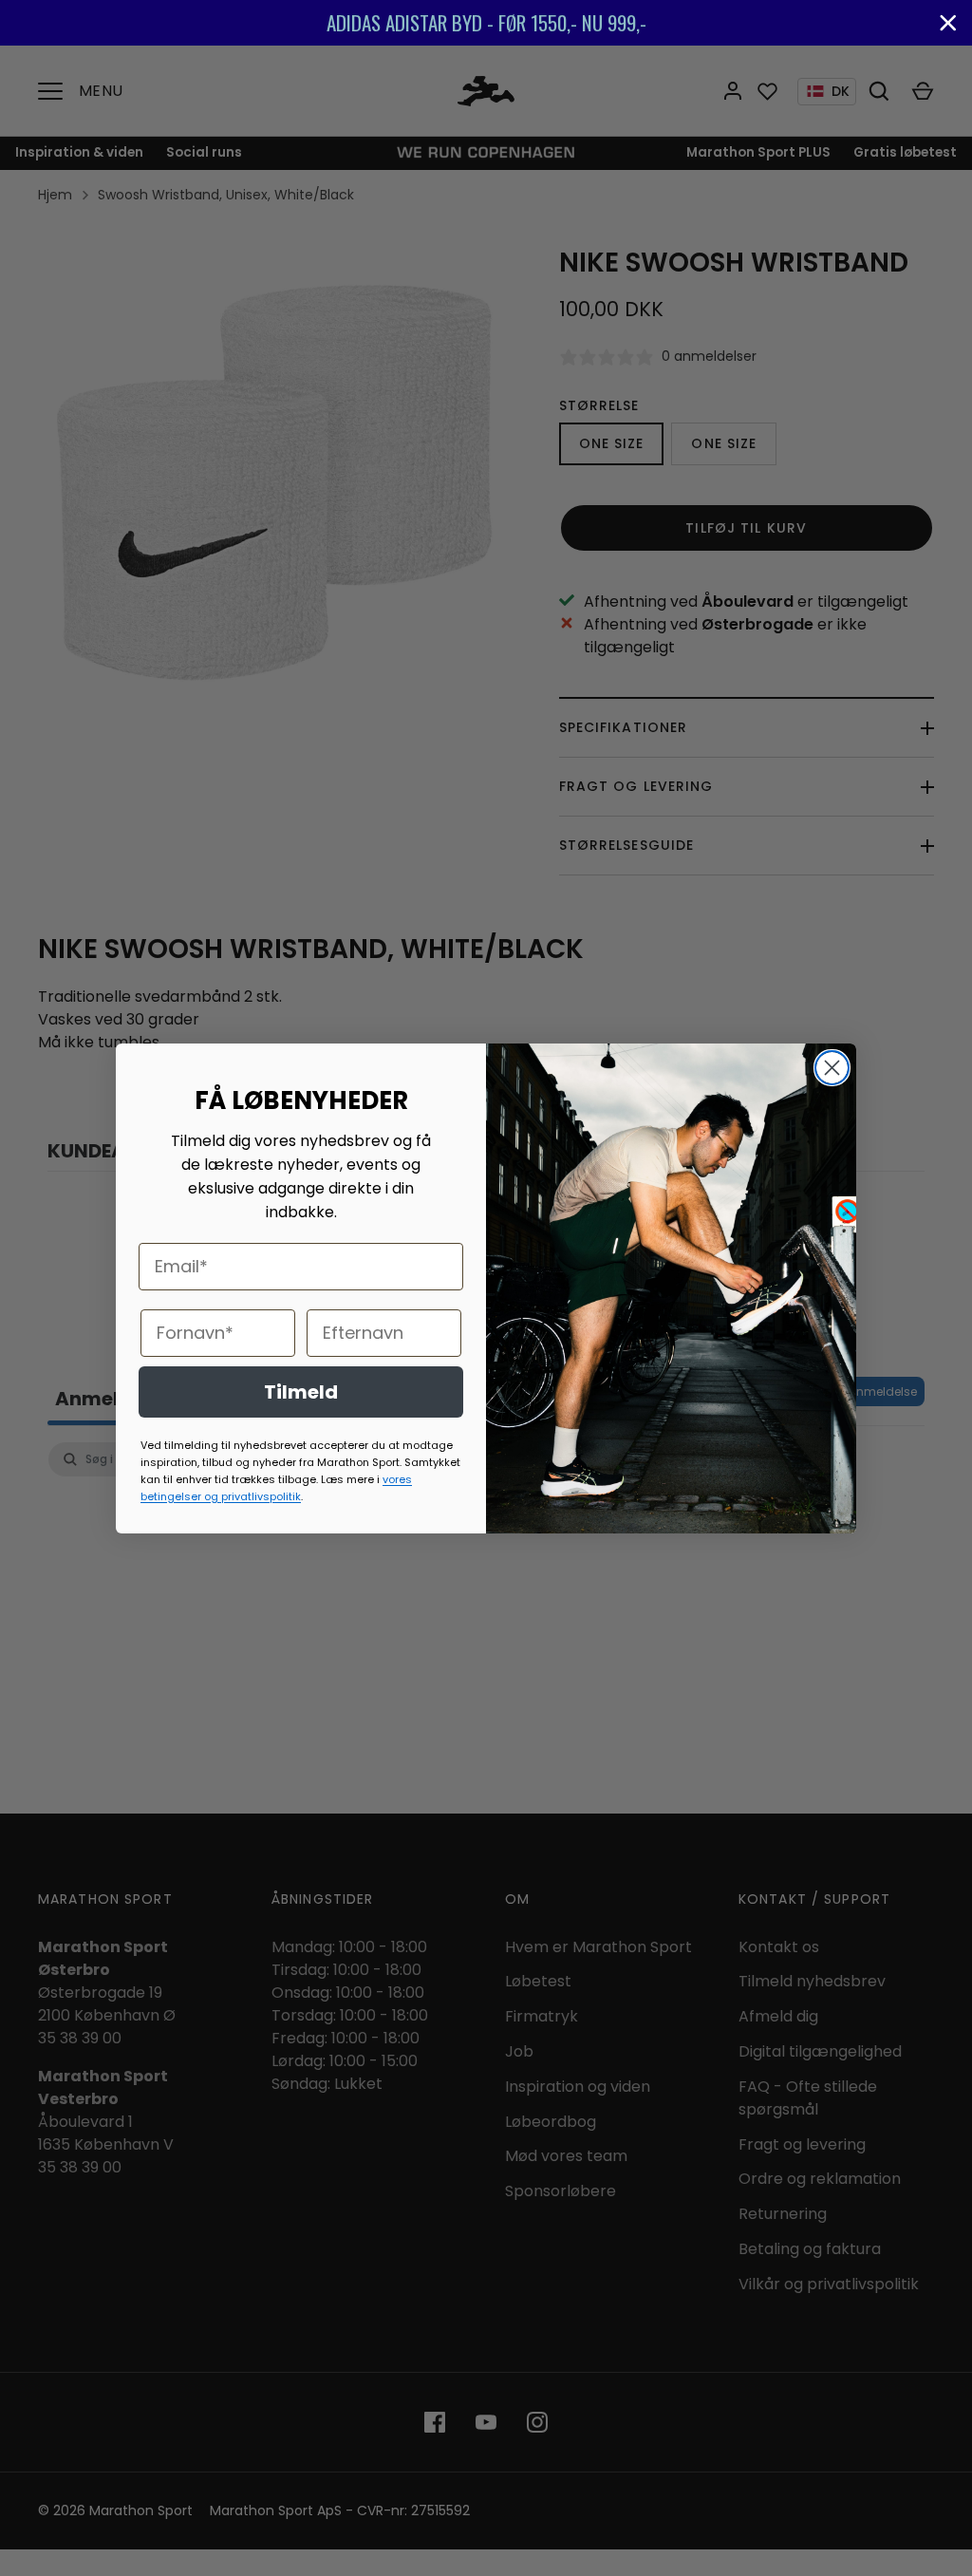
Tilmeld (301, 1392)
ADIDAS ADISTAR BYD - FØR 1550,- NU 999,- (337, 22)
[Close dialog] (832, 1068)
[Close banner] (948, 23)
